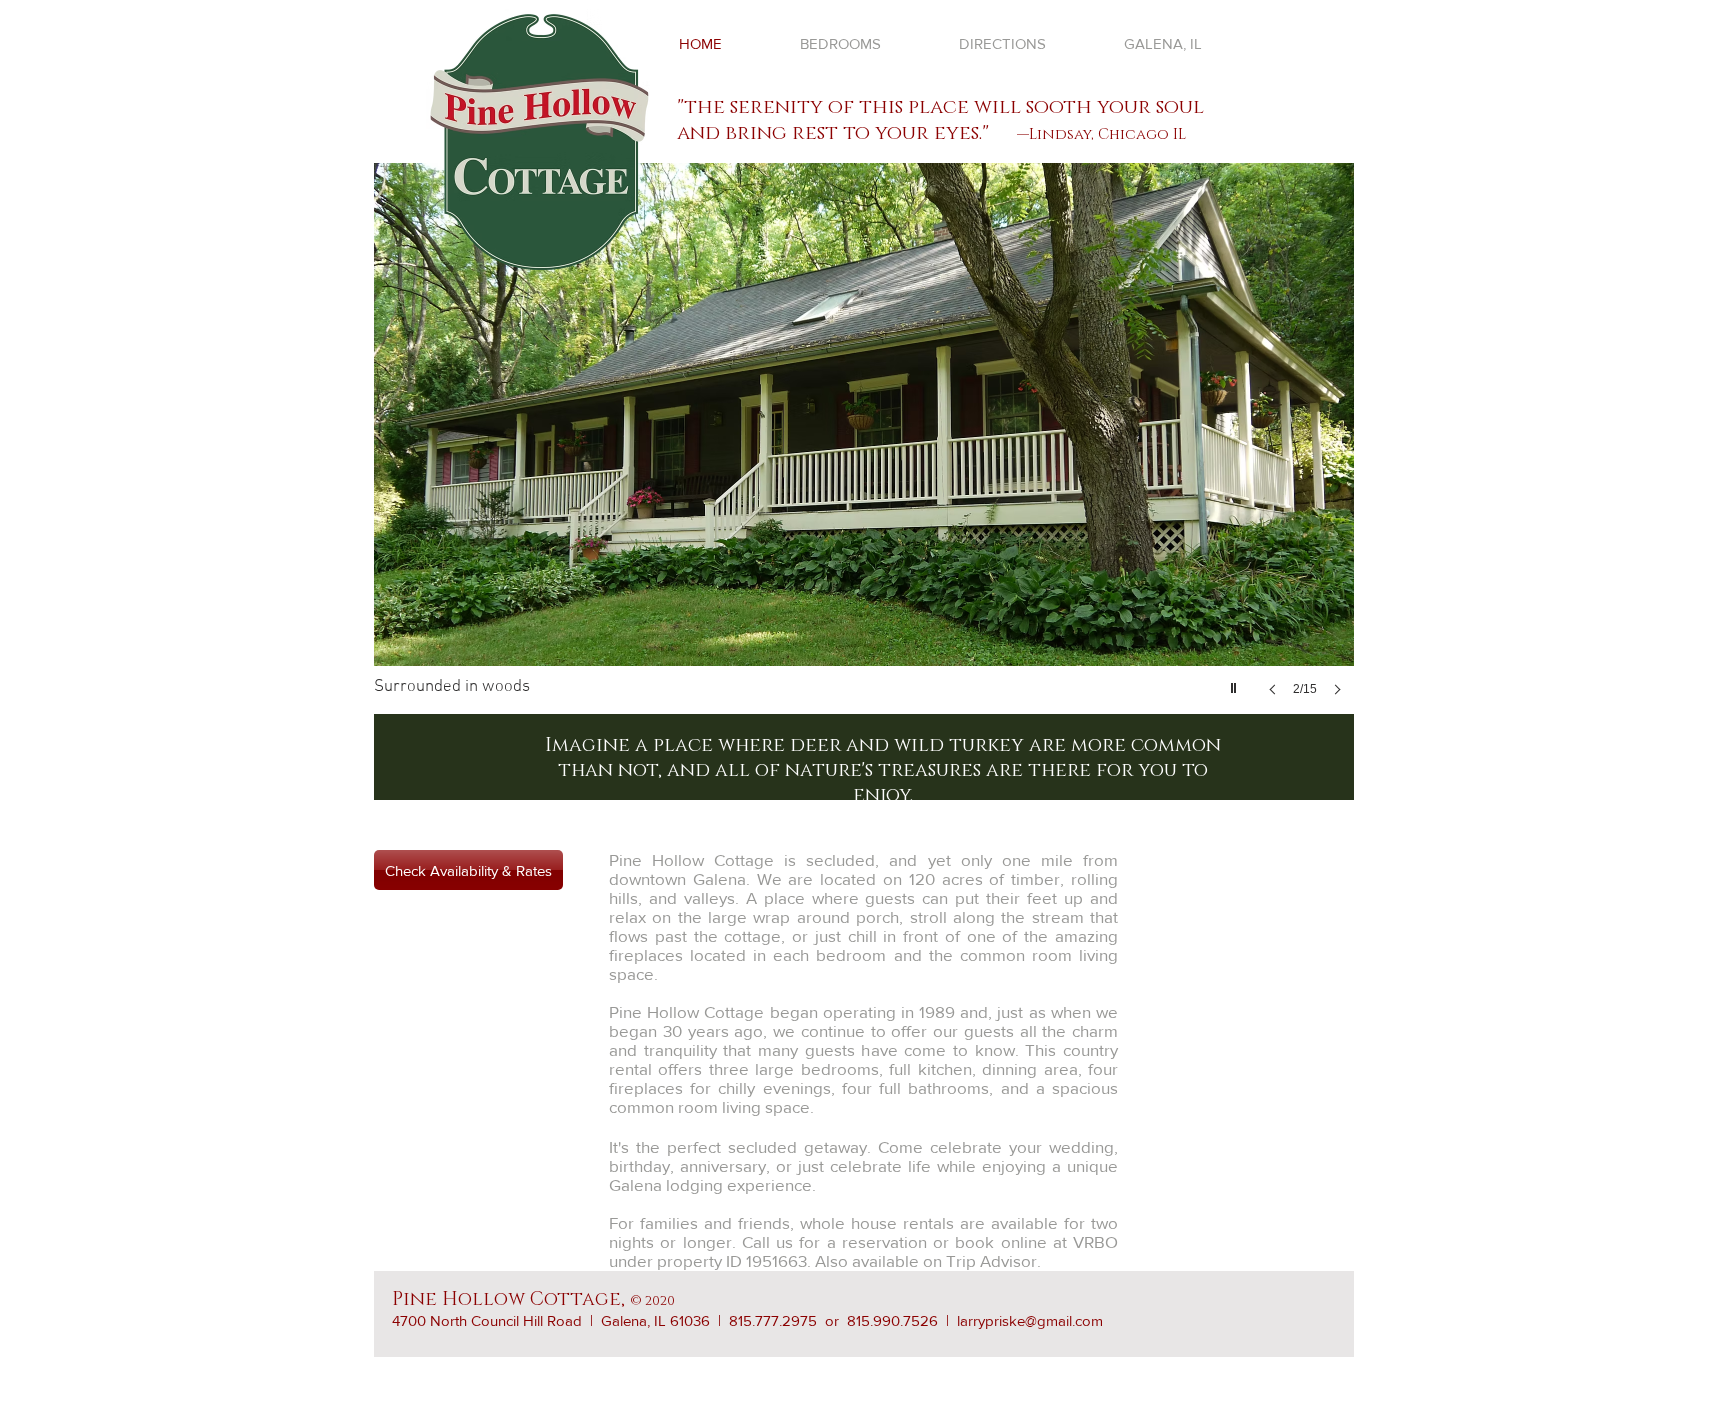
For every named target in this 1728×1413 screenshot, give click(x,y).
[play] (1236, 683)
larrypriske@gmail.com (1030, 1320)
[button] (864, 449)
